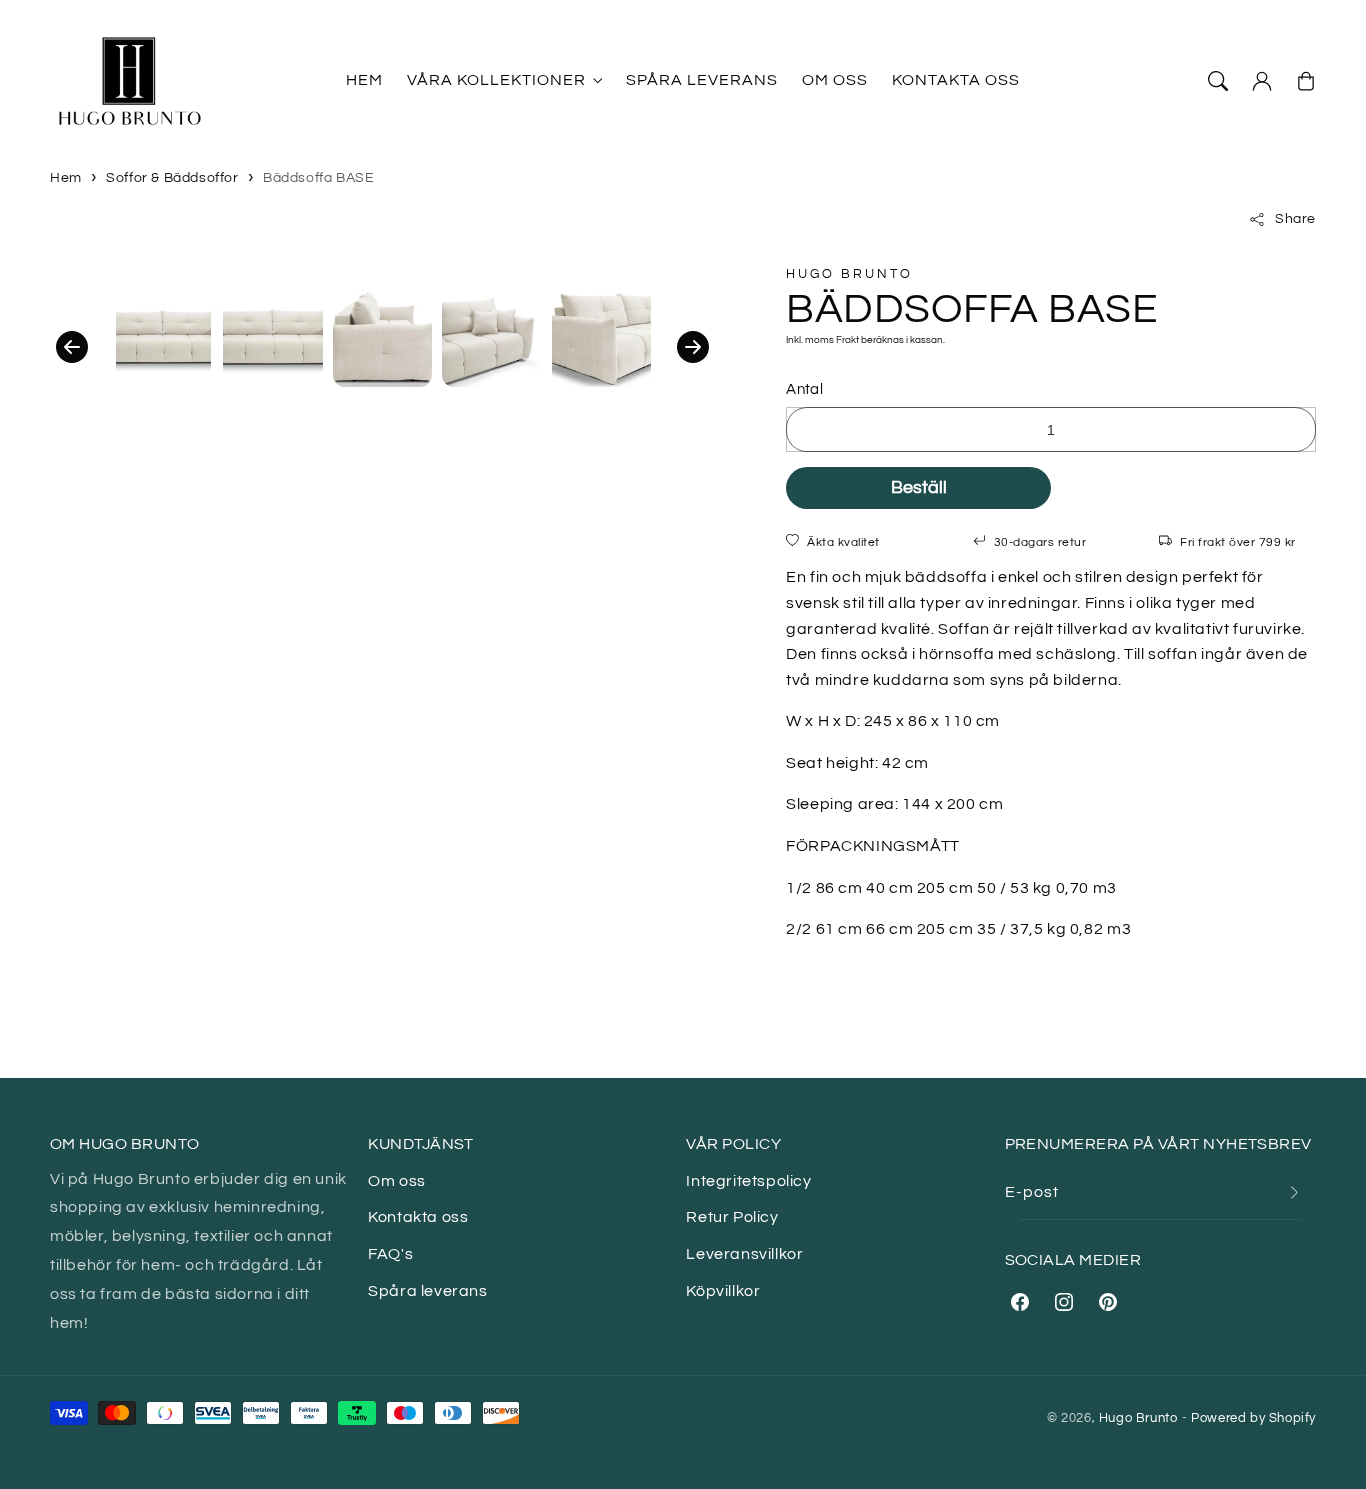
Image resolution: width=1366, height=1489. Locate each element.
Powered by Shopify (1253, 1418)
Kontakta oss (418, 1217)
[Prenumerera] (1294, 1192)
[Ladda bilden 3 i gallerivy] (382, 336)
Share (1295, 219)
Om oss (397, 1181)
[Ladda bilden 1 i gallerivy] (163, 336)
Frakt (847, 340)
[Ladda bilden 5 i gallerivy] (601, 336)
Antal (804, 389)
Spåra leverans (427, 1291)
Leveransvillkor (744, 1254)
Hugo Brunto (1138, 1418)
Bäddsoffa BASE (318, 178)
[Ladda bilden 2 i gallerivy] (272, 336)
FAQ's (390, 1254)
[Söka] (1218, 81)
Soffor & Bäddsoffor (172, 178)
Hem (66, 178)
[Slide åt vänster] (72, 347)
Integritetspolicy (748, 1181)
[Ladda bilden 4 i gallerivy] (491, 336)
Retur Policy (732, 1217)
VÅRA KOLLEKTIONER (496, 80)
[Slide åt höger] (693, 347)
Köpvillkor (723, 1291)
